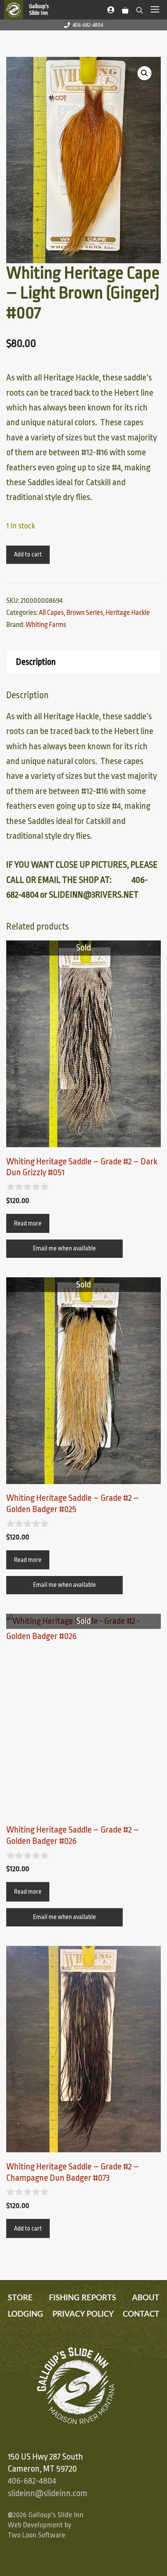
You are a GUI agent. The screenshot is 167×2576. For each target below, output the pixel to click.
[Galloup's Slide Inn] (30, 10)
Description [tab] (36, 662)
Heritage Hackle (128, 613)
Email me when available (64, 1248)
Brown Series (85, 613)
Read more (28, 1224)
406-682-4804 (88, 25)
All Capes (51, 613)
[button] (144, 73)
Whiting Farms (46, 625)
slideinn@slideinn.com (48, 2493)
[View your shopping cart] (125, 9)
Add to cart (28, 555)
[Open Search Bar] (140, 9)
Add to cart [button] (28, 2229)
